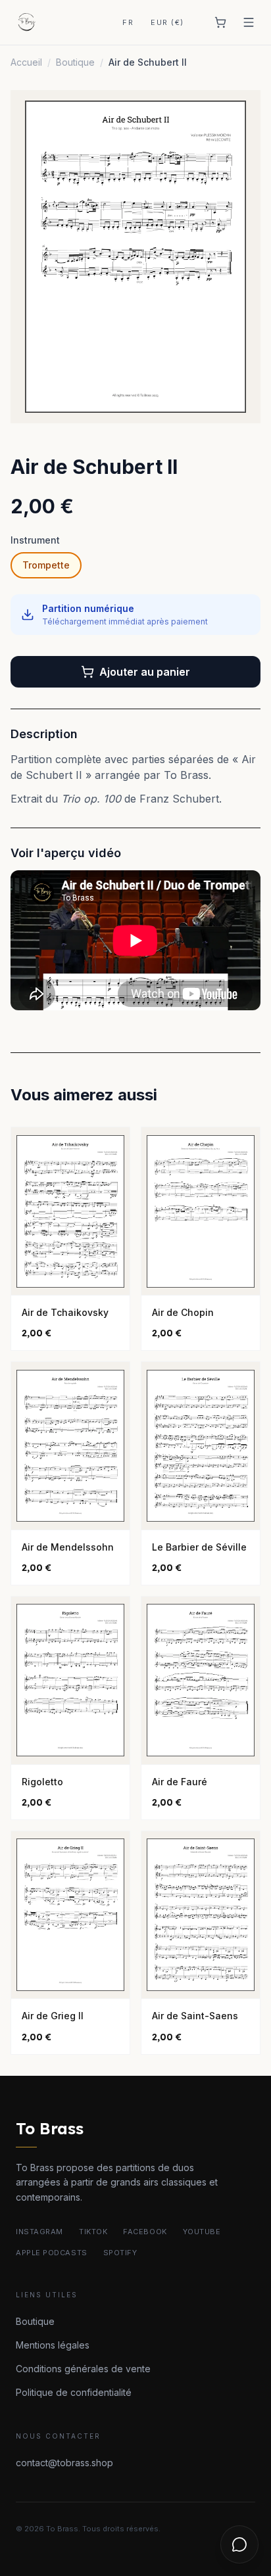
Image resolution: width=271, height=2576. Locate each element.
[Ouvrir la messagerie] (239, 2544)
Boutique (75, 62)
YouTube (202, 2232)
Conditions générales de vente (83, 2369)
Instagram (39, 2232)
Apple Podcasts (52, 2253)
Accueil (26, 62)
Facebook (145, 2232)
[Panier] (220, 22)
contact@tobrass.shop (64, 2463)
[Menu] (249, 22)
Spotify (120, 2253)
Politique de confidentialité (74, 2392)
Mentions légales (53, 2345)
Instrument (35, 540)
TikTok (93, 2232)
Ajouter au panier (145, 672)
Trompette (46, 565)
